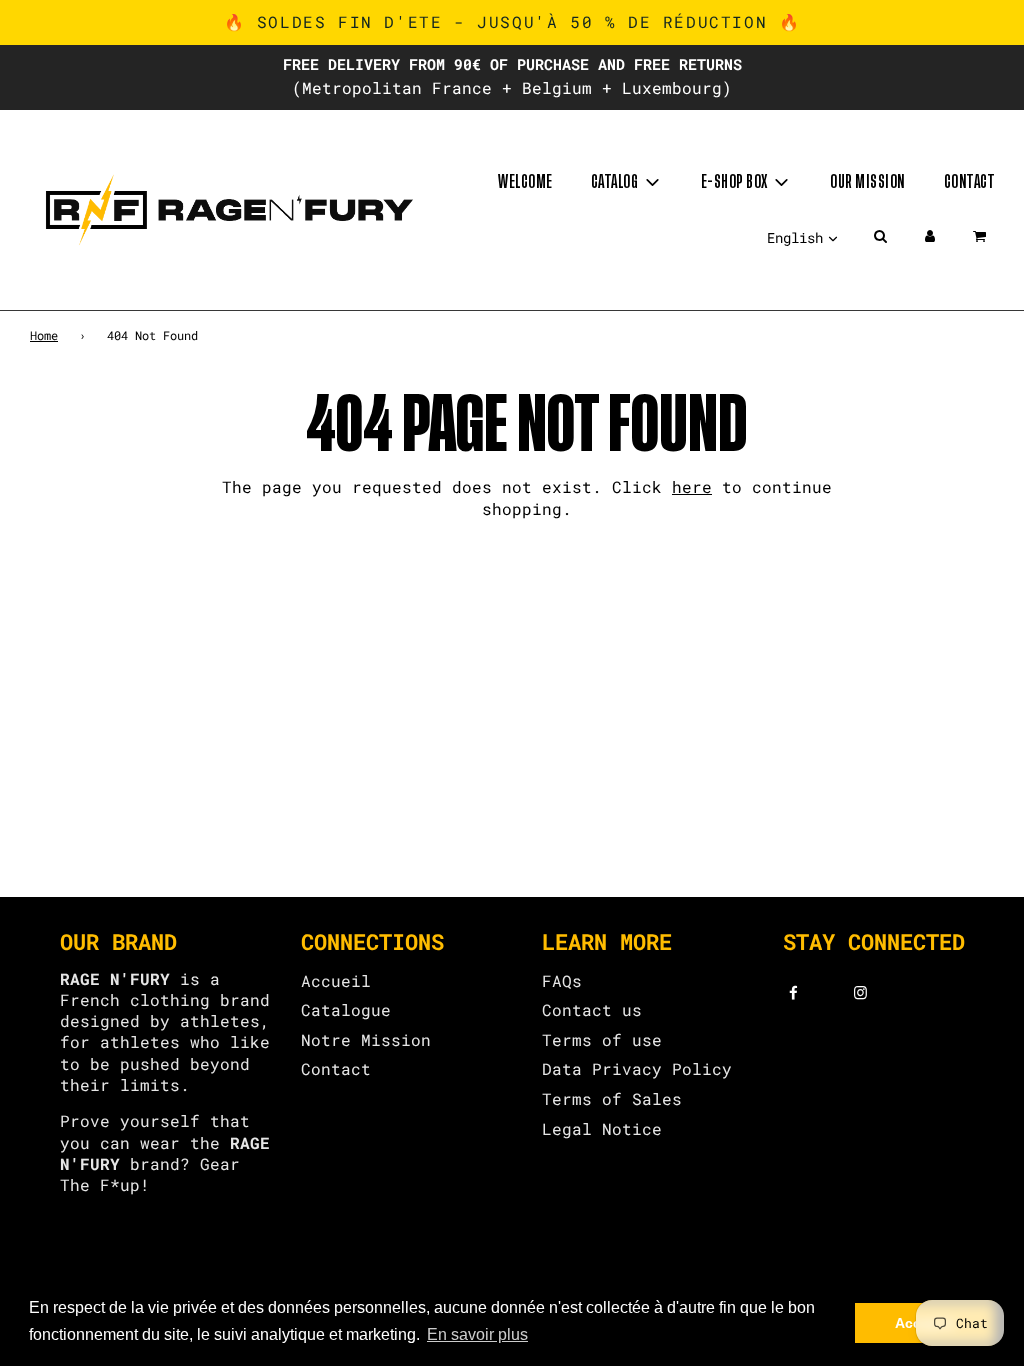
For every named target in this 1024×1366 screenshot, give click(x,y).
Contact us (592, 1009)
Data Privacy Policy (637, 1068)
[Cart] (981, 236)
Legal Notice (602, 1128)
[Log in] (930, 236)
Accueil (336, 980)
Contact (969, 182)
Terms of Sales (612, 1098)
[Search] (880, 236)
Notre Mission (366, 1039)
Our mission (868, 182)
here (692, 486)
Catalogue (346, 1009)
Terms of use (602, 1039)
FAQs (562, 980)
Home (44, 335)
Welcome (525, 182)
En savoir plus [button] (477, 1334)
